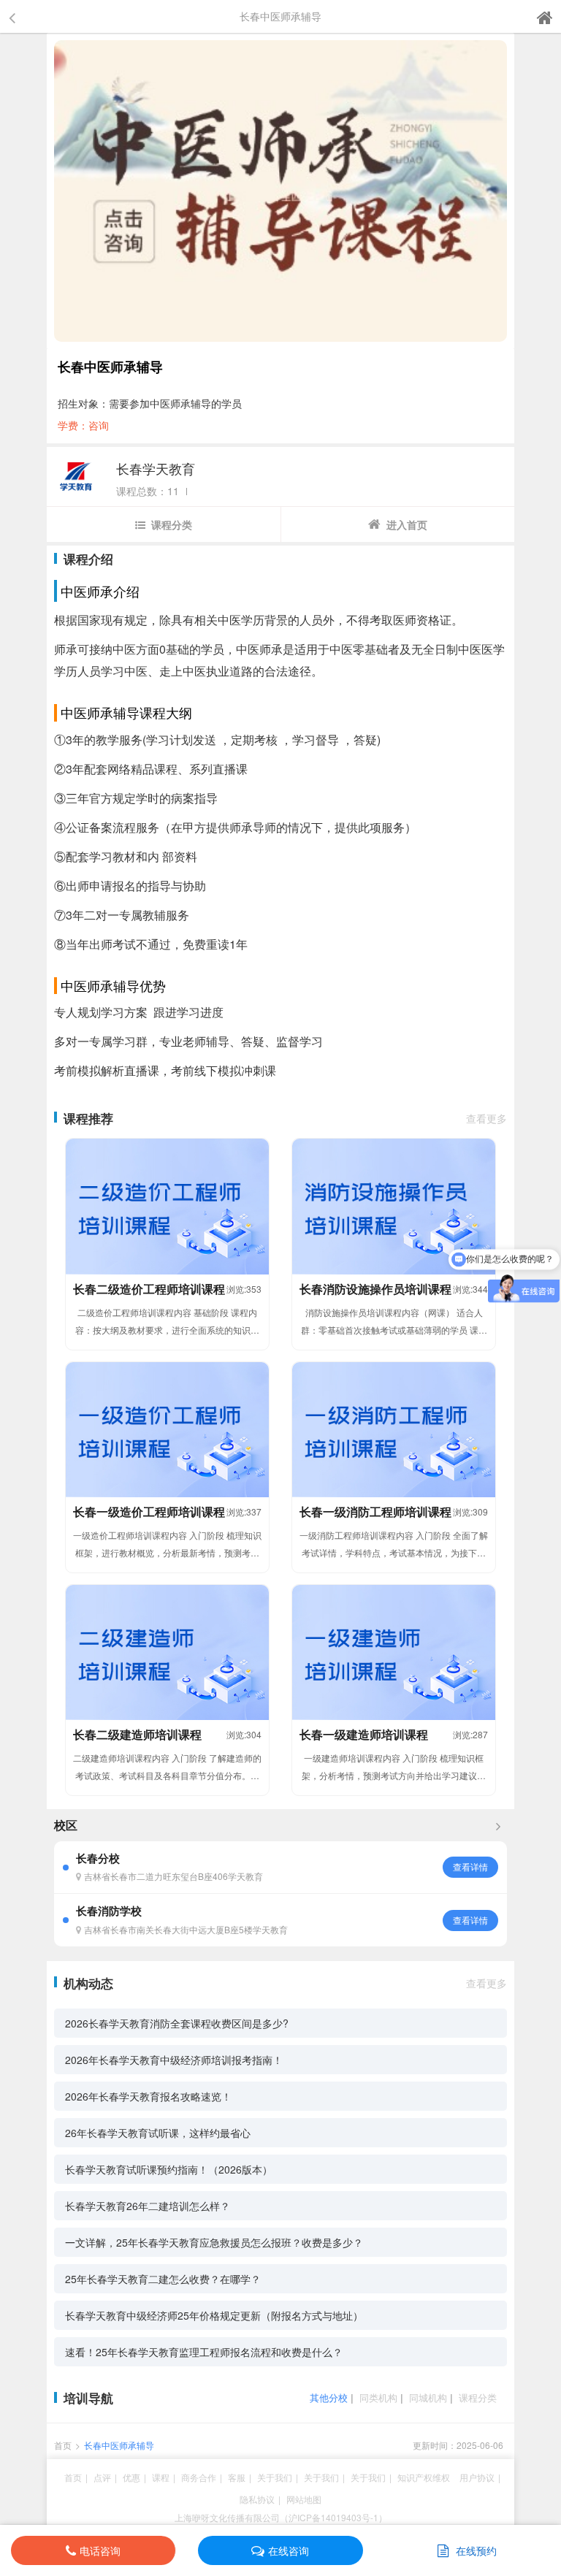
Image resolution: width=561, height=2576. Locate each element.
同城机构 (428, 2397)
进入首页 (407, 524)
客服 (237, 2477)
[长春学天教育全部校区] (498, 1825)
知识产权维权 (424, 2477)
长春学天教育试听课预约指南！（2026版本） (169, 2169)
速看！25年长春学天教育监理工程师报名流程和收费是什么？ (204, 2352)
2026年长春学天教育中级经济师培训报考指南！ (174, 2060)
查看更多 (486, 1118)
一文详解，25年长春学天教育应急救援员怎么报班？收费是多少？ (214, 2242)
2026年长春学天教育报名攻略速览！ (148, 2096)
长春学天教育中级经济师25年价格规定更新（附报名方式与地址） (214, 2315)
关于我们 (275, 2477)
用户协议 (477, 2477)
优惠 (131, 2477)
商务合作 (199, 2477)
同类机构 (378, 2397)
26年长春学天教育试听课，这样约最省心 (158, 2133)
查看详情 (470, 1866)
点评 (102, 2477)
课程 (161, 2477)
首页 (63, 2445)
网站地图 (304, 2499)
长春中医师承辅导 (119, 2445)
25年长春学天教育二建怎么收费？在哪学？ (163, 2279)
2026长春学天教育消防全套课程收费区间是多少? (177, 2023)
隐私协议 (257, 2499)
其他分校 (329, 2397)
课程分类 (172, 524)
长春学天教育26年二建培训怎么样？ (148, 2206)
